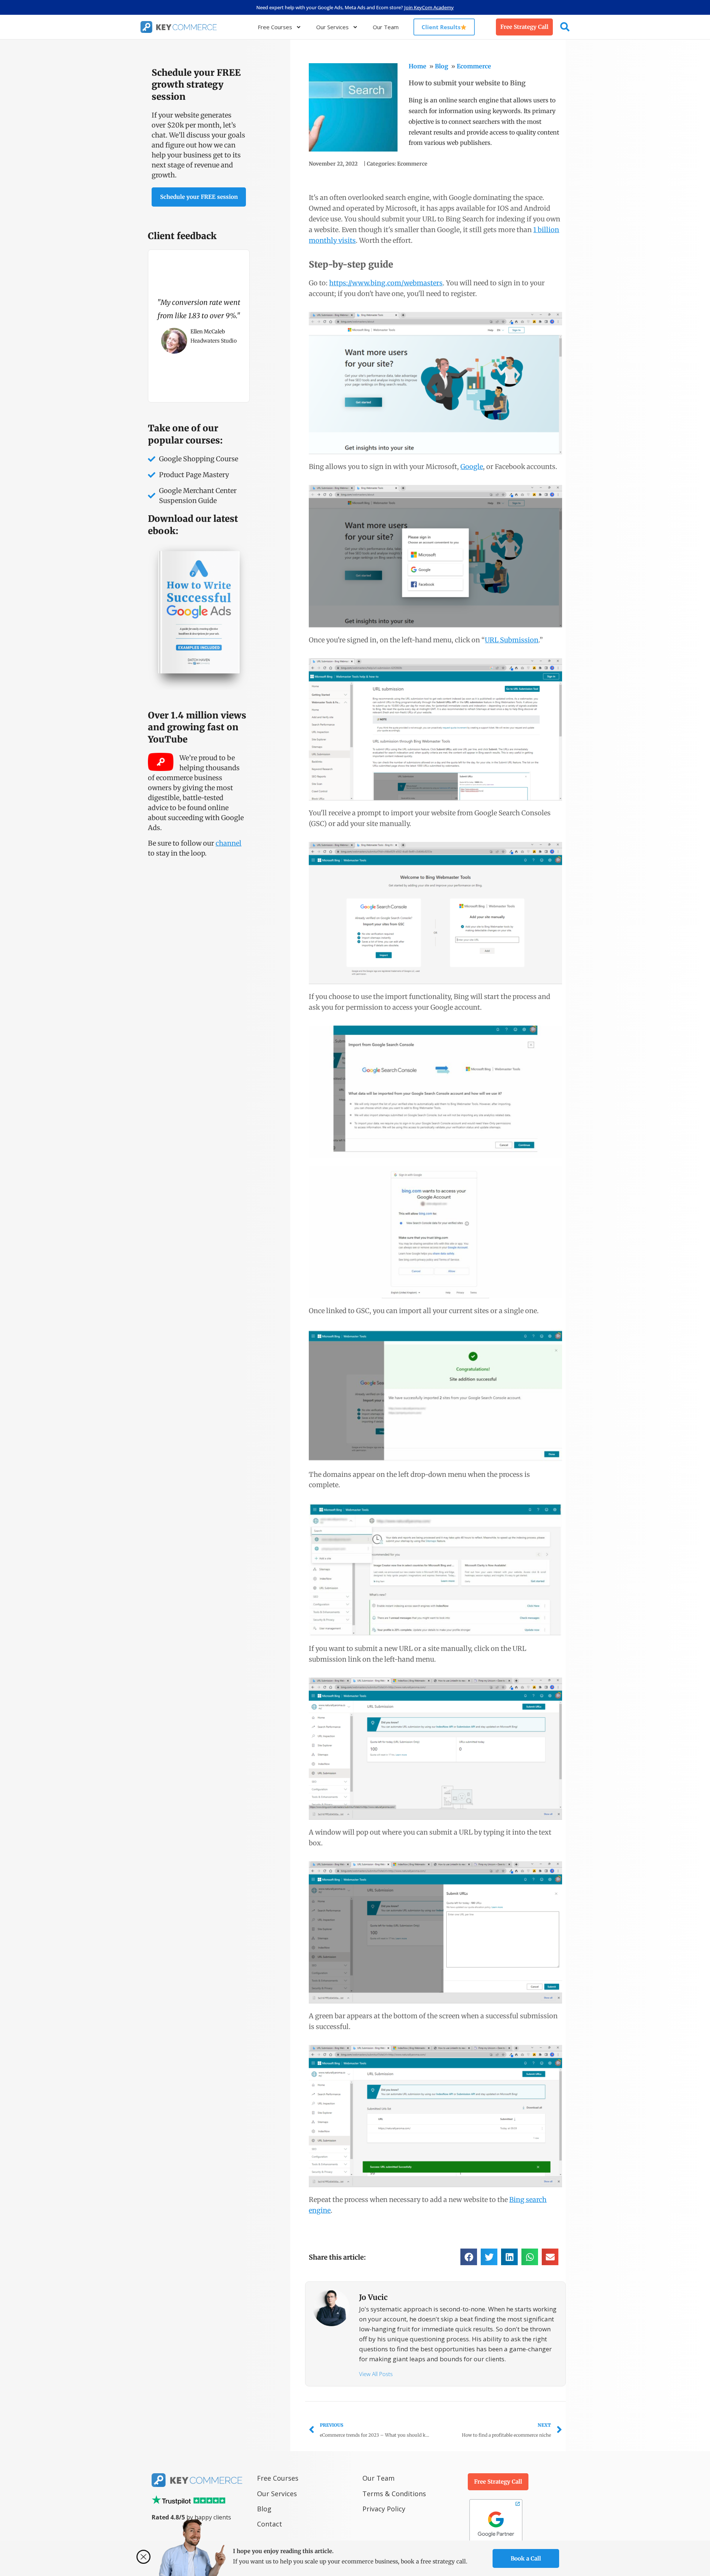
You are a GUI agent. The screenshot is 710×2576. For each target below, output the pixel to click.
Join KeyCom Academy (429, 7)
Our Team (386, 27)
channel (229, 843)
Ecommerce (474, 66)
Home (417, 66)
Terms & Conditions (394, 2494)
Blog (442, 66)
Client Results (441, 27)
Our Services (332, 27)
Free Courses (275, 27)
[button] (469, 2257)
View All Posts (376, 2374)
